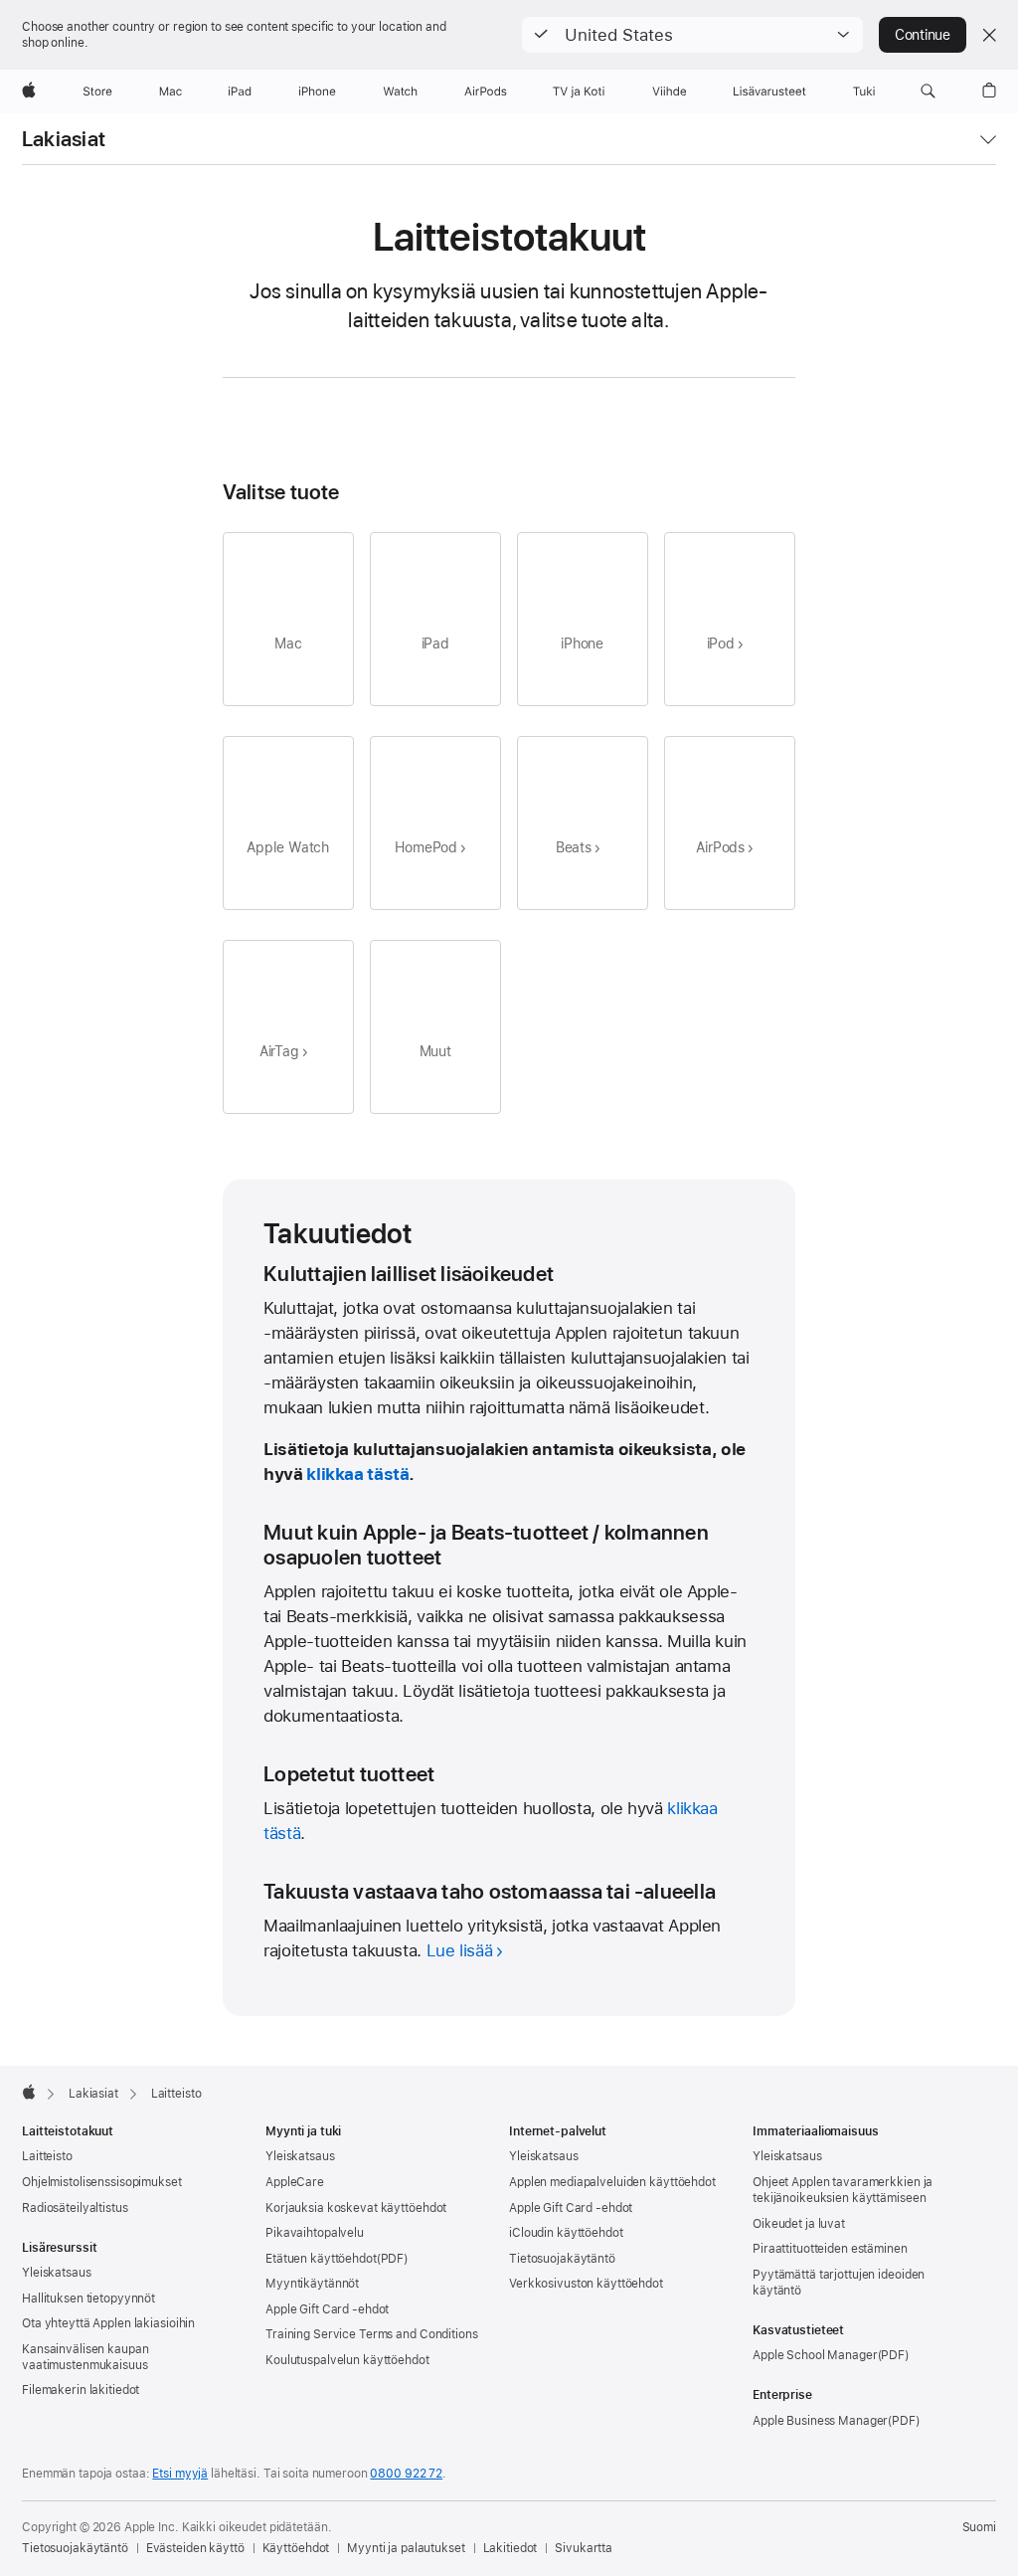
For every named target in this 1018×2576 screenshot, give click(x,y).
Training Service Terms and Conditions (372, 2334)
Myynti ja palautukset (406, 2548)
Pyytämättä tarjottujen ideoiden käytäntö (839, 2283)
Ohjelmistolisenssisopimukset (102, 2182)
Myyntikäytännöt (312, 2284)
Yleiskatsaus (57, 2273)
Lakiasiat (64, 139)
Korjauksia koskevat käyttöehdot (356, 2208)
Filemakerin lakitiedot (81, 2390)
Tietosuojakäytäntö (562, 2259)
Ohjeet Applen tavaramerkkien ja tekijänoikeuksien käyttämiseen (843, 2190)
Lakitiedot (510, 2548)
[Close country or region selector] (989, 35)
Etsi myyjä (180, 2474)
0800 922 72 (406, 2474)
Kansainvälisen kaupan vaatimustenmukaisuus (85, 2357)
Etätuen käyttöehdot (321, 2259)
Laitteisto (47, 2156)
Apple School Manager (815, 2355)
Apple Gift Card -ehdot (327, 2309)
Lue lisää (460, 1950)
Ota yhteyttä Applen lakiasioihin (108, 2323)
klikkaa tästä (357, 1474)
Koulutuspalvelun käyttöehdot (347, 2360)
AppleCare (295, 2182)
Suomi (979, 2527)
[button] (692, 35)
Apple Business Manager (820, 2421)
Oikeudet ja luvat (799, 2224)
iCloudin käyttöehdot (566, 2233)
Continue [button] (923, 35)
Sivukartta (584, 2548)
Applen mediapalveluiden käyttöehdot (612, 2182)
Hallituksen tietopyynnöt (88, 2299)
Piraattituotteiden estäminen (830, 2249)
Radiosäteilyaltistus (75, 2208)
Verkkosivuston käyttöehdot (586, 2284)
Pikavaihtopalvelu (315, 2233)
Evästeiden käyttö (195, 2548)
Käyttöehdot (296, 2548)
